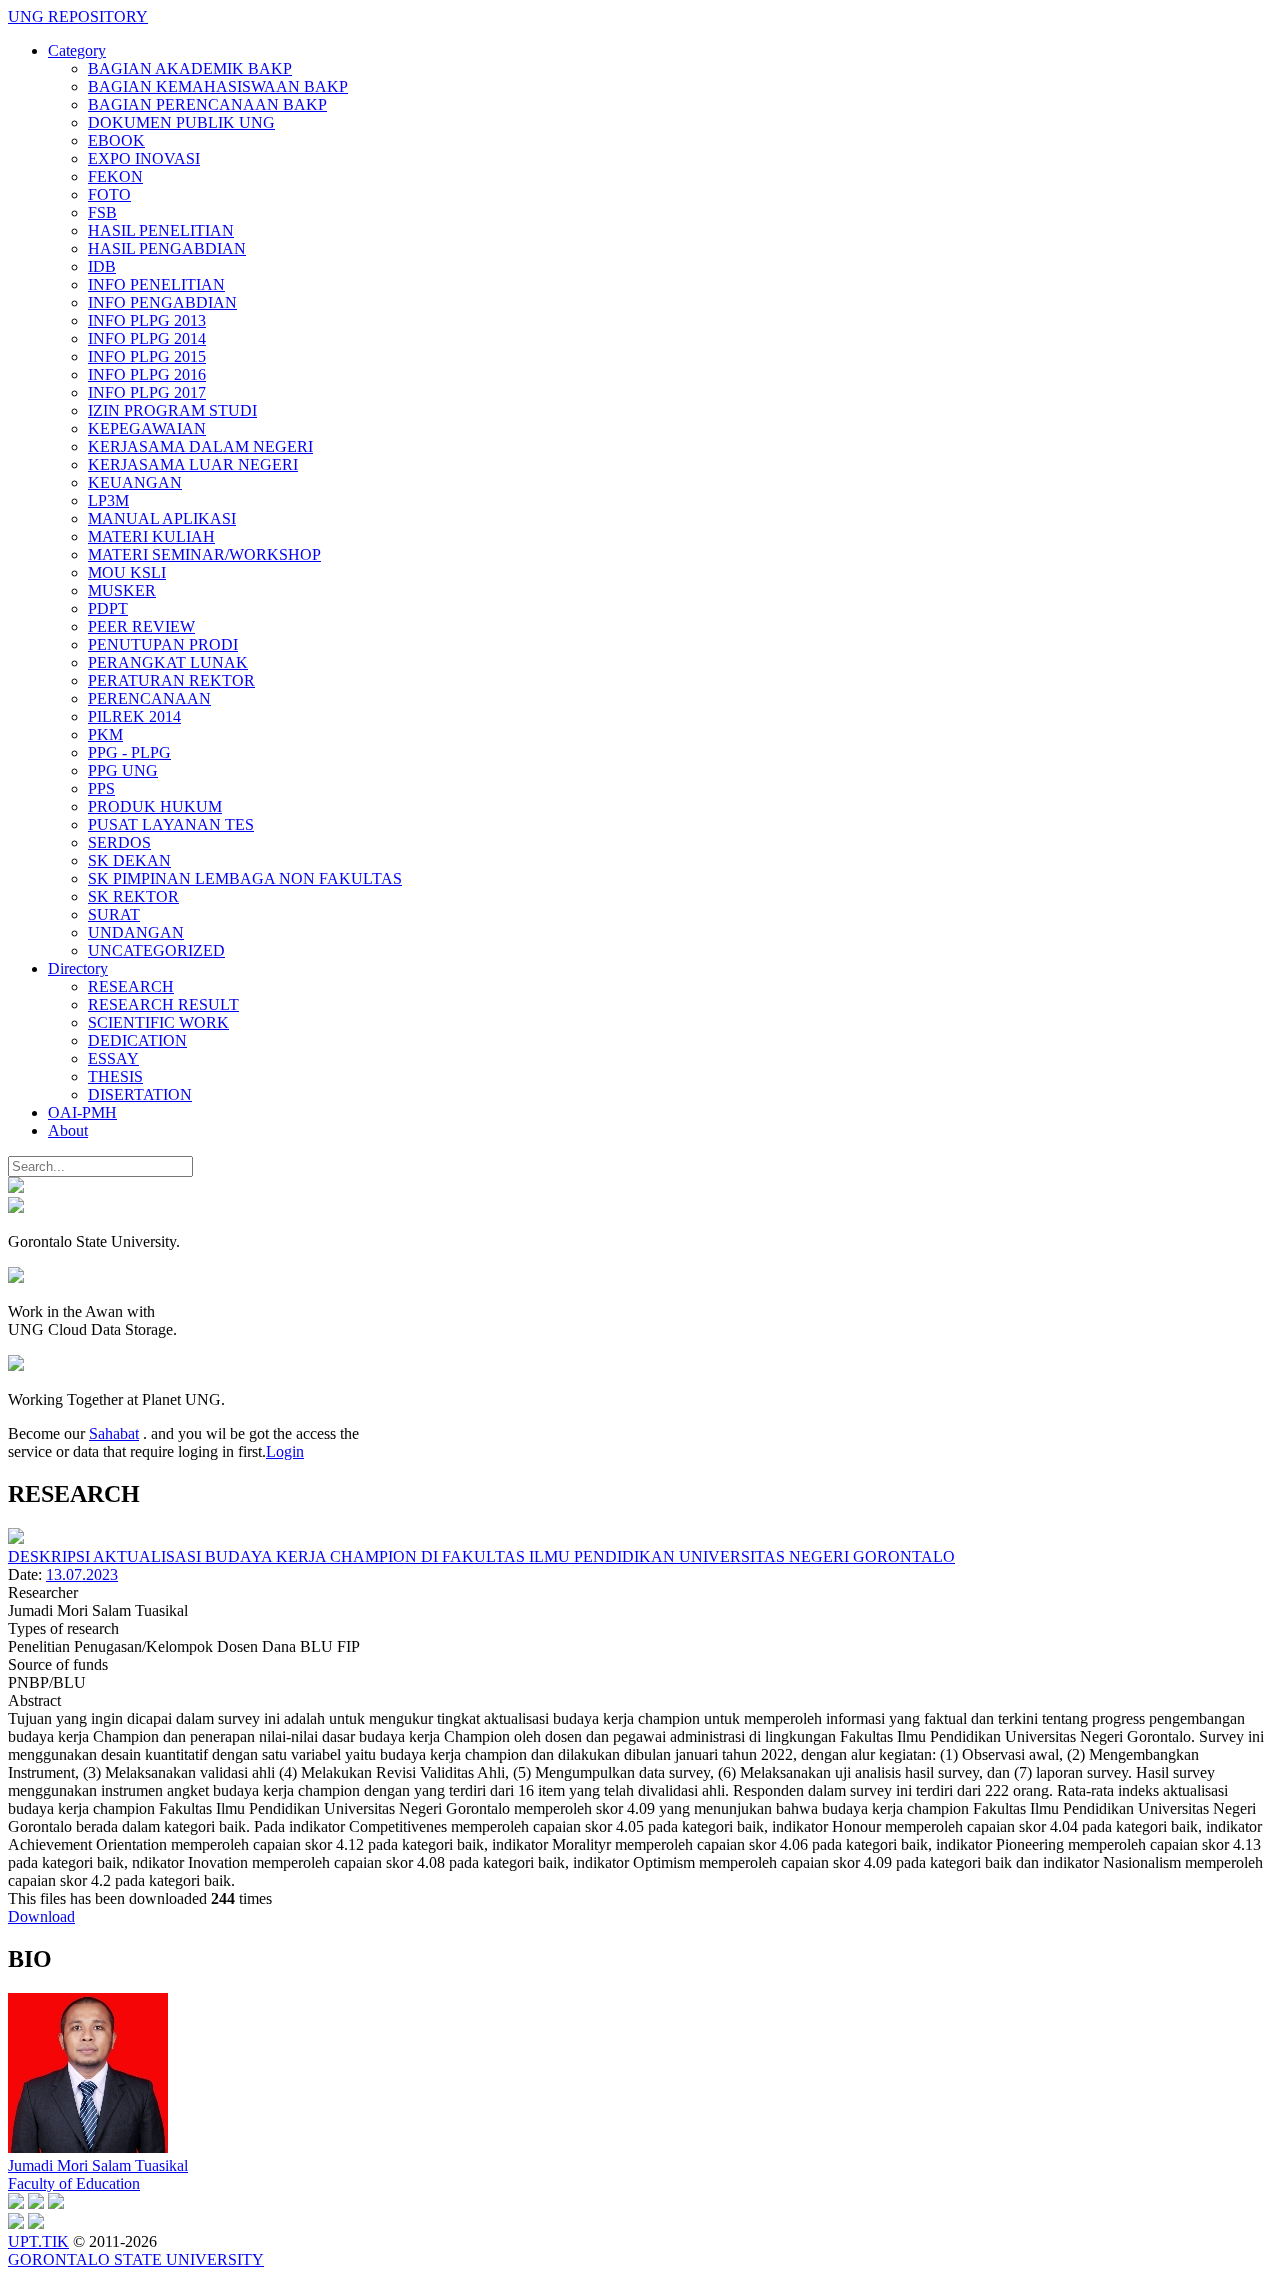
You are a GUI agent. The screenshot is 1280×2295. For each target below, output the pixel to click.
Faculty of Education (74, 2183)
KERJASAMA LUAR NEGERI (193, 464)
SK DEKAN (129, 860)
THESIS (115, 1076)
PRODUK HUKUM (155, 806)
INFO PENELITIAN (156, 284)
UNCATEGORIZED (156, 950)
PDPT (108, 608)
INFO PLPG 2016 (147, 374)
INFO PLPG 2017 (147, 392)
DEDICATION (137, 1040)
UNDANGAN (136, 932)
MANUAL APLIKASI (162, 518)
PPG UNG (123, 770)
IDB (102, 266)
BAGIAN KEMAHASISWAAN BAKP (218, 86)
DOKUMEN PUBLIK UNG (181, 122)
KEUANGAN (135, 482)
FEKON (115, 176)
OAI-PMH (82, 1112)
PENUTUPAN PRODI (163, 644)
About (68, 1130)
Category (77, 50)
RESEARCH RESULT (163, 1004)
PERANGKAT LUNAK (168, 662)
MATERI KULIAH (151, 536)
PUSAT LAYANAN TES (171, 824)
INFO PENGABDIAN (162, 302)
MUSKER (122, 590)
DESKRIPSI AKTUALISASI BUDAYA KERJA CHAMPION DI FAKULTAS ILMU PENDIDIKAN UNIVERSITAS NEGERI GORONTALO (481, 1556)
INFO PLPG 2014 (147, 338)
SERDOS (119, 842)
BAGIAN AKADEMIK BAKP (190, 68)
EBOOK (116, 140)
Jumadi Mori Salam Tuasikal (98, 2165)
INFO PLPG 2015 (147, 356)
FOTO (109, 194)
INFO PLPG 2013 (147, 320)
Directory (78, 968)
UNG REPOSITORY (78, 16)
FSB (102, 212)
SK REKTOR (133, 896)
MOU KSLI (127, 572)
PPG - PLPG (129, 752)
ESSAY (113, 1058)
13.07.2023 (82, 1574)
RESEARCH (131, 986)
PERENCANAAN (149, 698)
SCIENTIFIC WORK (158, 1022)
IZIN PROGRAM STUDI (172, 410)
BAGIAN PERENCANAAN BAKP (207, 104)
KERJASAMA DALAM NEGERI (200, 446)
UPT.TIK (38, 2241)
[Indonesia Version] (16, 1187)
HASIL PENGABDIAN (167, 248)
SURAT (114, 914)
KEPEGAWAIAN (147, 428)
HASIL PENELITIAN (161, 230)
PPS (101, 788)
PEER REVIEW (141, 626)
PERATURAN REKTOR (171, 680)
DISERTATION (140, 1094)
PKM (105, 734)
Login (285, 1451)
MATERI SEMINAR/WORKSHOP (204, 554)
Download (41, 1916)
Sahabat (114, 1433)
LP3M (108, 500)
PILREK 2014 (134, 716)
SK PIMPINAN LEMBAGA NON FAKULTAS (245, 878)
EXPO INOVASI (144, 158)
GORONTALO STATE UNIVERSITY (136, 2259)
